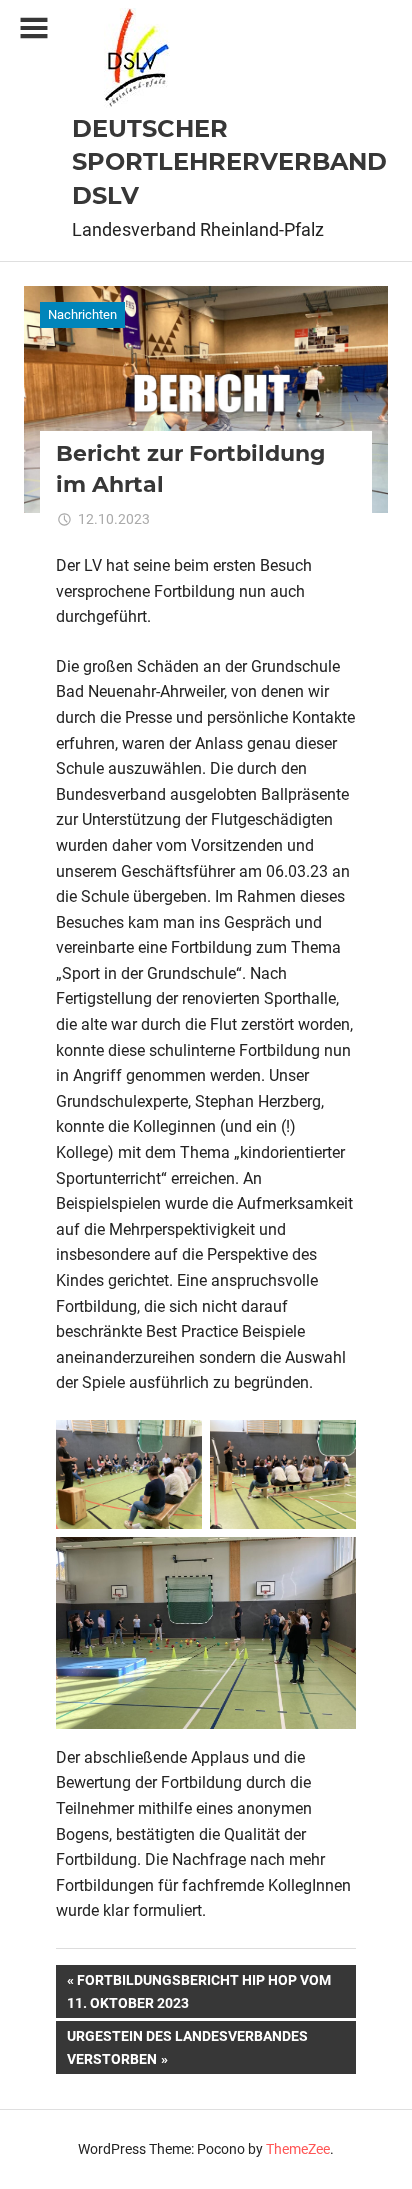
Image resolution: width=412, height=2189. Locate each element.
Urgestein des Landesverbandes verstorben (187, 2046)
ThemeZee (298, 2149)
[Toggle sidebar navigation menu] (34, 28)
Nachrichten (82, 314)
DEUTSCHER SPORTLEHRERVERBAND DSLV (229, 162)
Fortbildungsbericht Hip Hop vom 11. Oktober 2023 (199, 1990)
